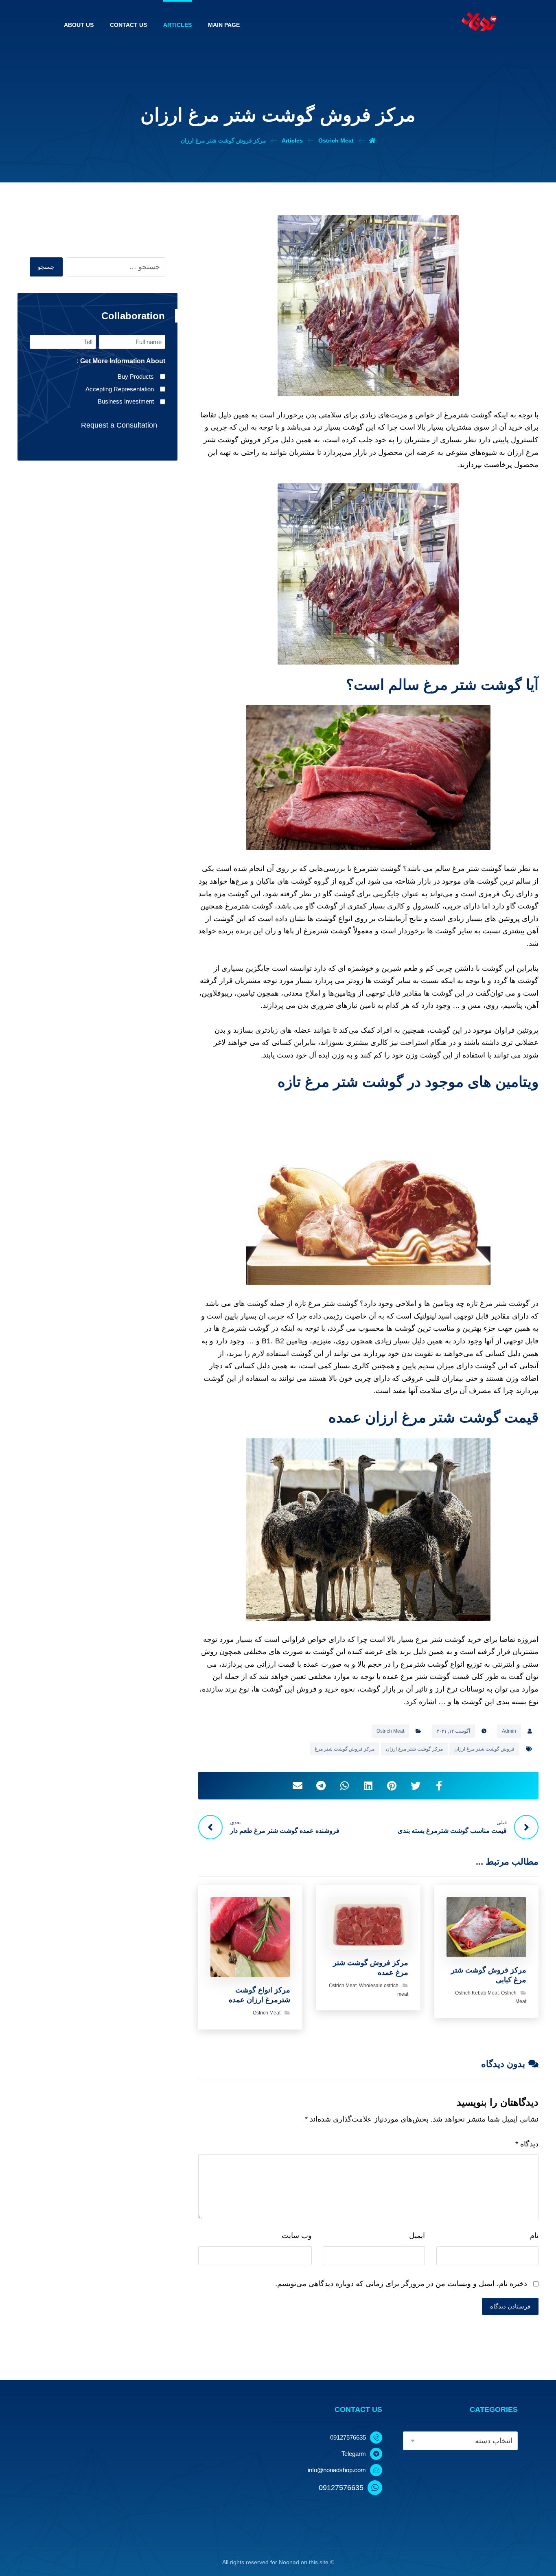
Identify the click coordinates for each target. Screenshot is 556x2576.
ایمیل (417, 2236)
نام (534, 2236)
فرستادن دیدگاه (510, 2306)
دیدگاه (527, 2144)
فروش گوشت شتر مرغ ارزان (484, 1749)
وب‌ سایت (297, 2236)
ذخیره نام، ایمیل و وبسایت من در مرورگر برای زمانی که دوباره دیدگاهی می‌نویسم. (401, 2284)
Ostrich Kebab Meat (477, 1993)
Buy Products (136, 376)
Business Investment (126, 401)
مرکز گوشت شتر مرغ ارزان (414, 1749)
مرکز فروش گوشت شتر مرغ (345, 1749)
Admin (509, 1731)
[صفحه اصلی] (372, 140)
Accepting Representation (120, 389)
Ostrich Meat (390, 1731)
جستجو (46, 267)
